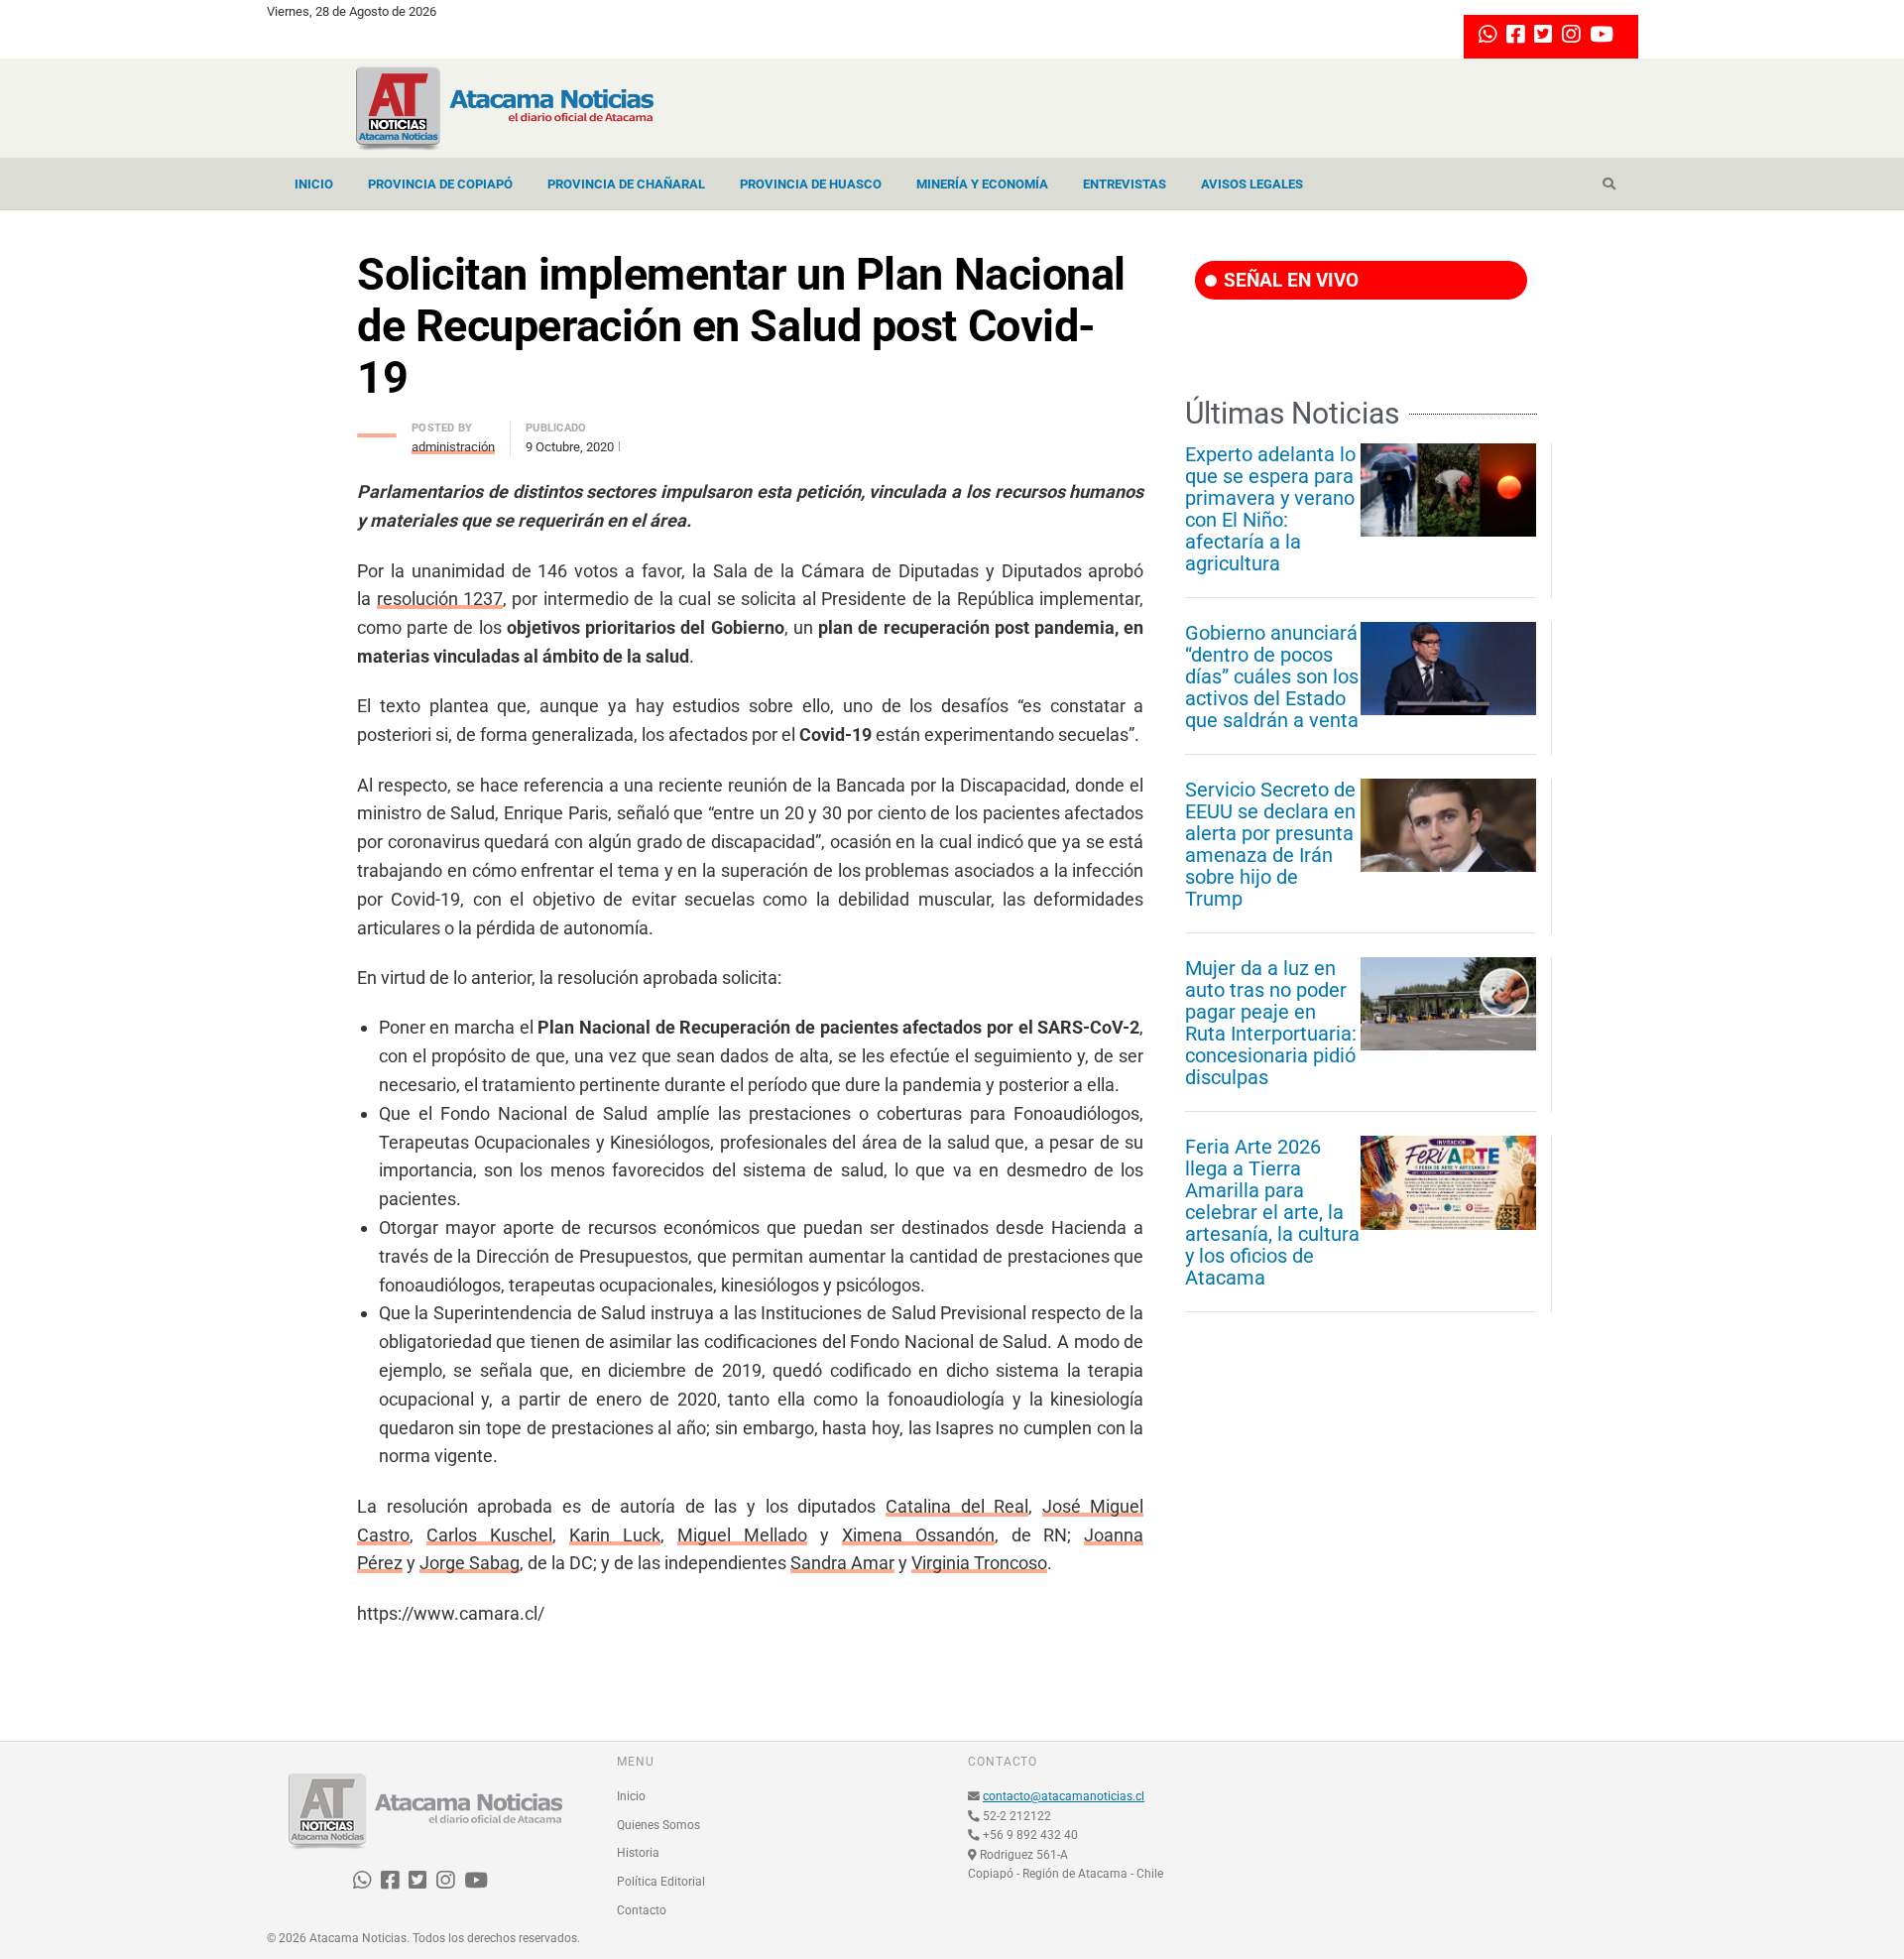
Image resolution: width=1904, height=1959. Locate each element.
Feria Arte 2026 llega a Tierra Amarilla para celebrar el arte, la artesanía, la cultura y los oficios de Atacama (1272, 1212)
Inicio (314, 184)
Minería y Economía (982, 184)
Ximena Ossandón (918, 1535)
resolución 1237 (440, 599)
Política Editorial (661, 1882)
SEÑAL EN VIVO (1289, 280)
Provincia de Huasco (811, 184)
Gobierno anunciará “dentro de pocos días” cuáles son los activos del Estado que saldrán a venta (1272, 676)
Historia (638, 1853)
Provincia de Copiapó (440, 184)
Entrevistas (1125, 184)
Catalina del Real (957, 1506)
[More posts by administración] (377, 430)
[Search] (1609, 184)
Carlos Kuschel (489, 1535)
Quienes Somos (658, 1825)
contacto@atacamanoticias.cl (1064, 1796)
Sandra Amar (842, 1563)
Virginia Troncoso (979, 1563)
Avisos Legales (1252, 184)
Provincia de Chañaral (626, 184)
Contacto (642, 1910)
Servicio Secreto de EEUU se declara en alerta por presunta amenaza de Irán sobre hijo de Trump (1270, 844)
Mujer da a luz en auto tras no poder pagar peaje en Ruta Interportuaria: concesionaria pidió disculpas (1271, 1023)
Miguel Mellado (742, 1535)
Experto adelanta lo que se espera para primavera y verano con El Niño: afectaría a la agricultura (1270, 509)
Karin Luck (615, 1535)
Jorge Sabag (470, 1563)
